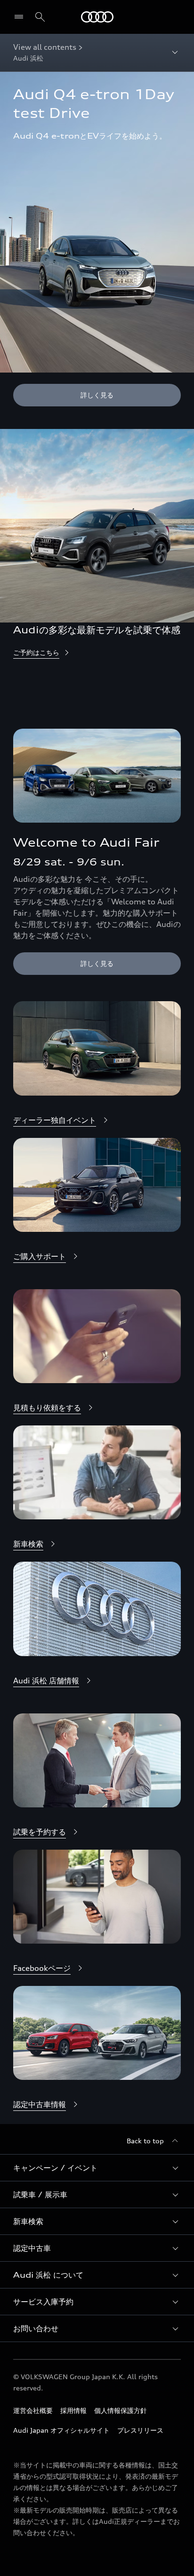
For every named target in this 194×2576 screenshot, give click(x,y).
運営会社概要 (33, 2410)
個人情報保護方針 (121, 2410)
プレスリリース (140, 2430)
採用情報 (73, 2410)
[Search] (40, 17)
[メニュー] (21, 17)
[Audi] (97, 17)
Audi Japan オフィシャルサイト (61, 2430)
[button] (97, 2168)
